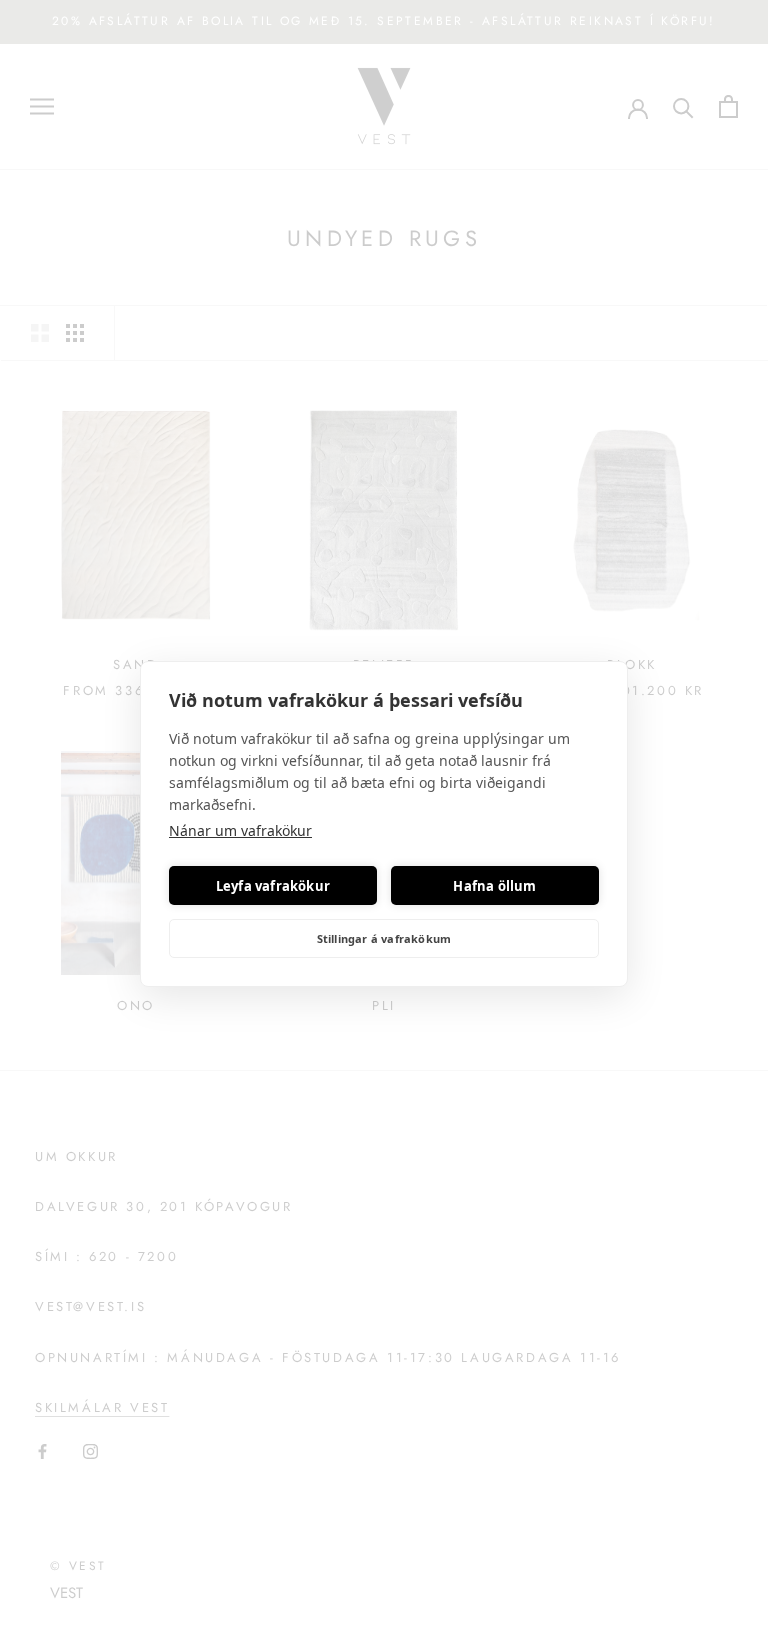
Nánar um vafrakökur (240, 830)
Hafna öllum (494, 886)
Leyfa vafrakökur (273, 886)
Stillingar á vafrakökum (384, 938)
